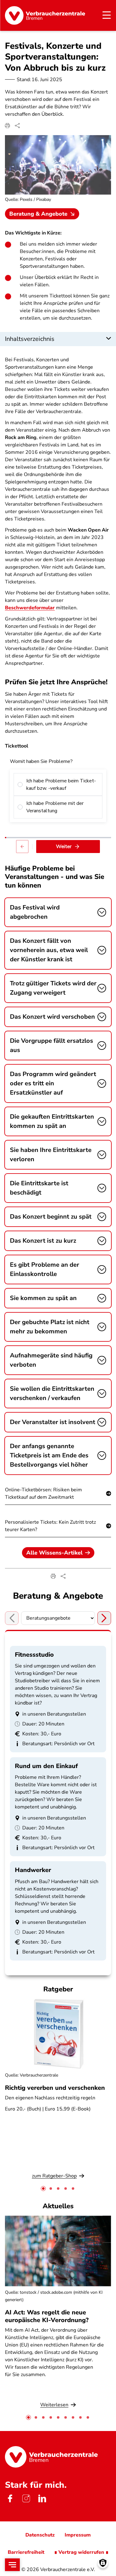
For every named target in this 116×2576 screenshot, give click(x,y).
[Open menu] (12, 2565)
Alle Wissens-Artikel (54, 1553)
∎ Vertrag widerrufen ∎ (81, 2552)
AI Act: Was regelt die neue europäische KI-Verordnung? (48, 2316)
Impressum (78, 2535)
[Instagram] (26, 2499)
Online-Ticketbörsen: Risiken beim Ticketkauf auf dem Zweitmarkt (43, 1493)
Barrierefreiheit (26, 2552)
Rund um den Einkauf (46, 1766)
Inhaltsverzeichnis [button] (30, 339)
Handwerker (33, 1870)
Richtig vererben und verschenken (55, 2088)
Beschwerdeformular (30, 608)
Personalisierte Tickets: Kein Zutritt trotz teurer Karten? (50, 1526)
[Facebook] (10, 2499)
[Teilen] (17, 126)
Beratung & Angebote (38, 214)
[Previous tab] (12, 1618)
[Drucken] (7, 126)
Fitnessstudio (34, 1655)
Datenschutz (40, 2535)
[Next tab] (104, 1618)
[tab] (43, 2189)
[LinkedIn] (42, 2499)
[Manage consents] (103, 2563)
